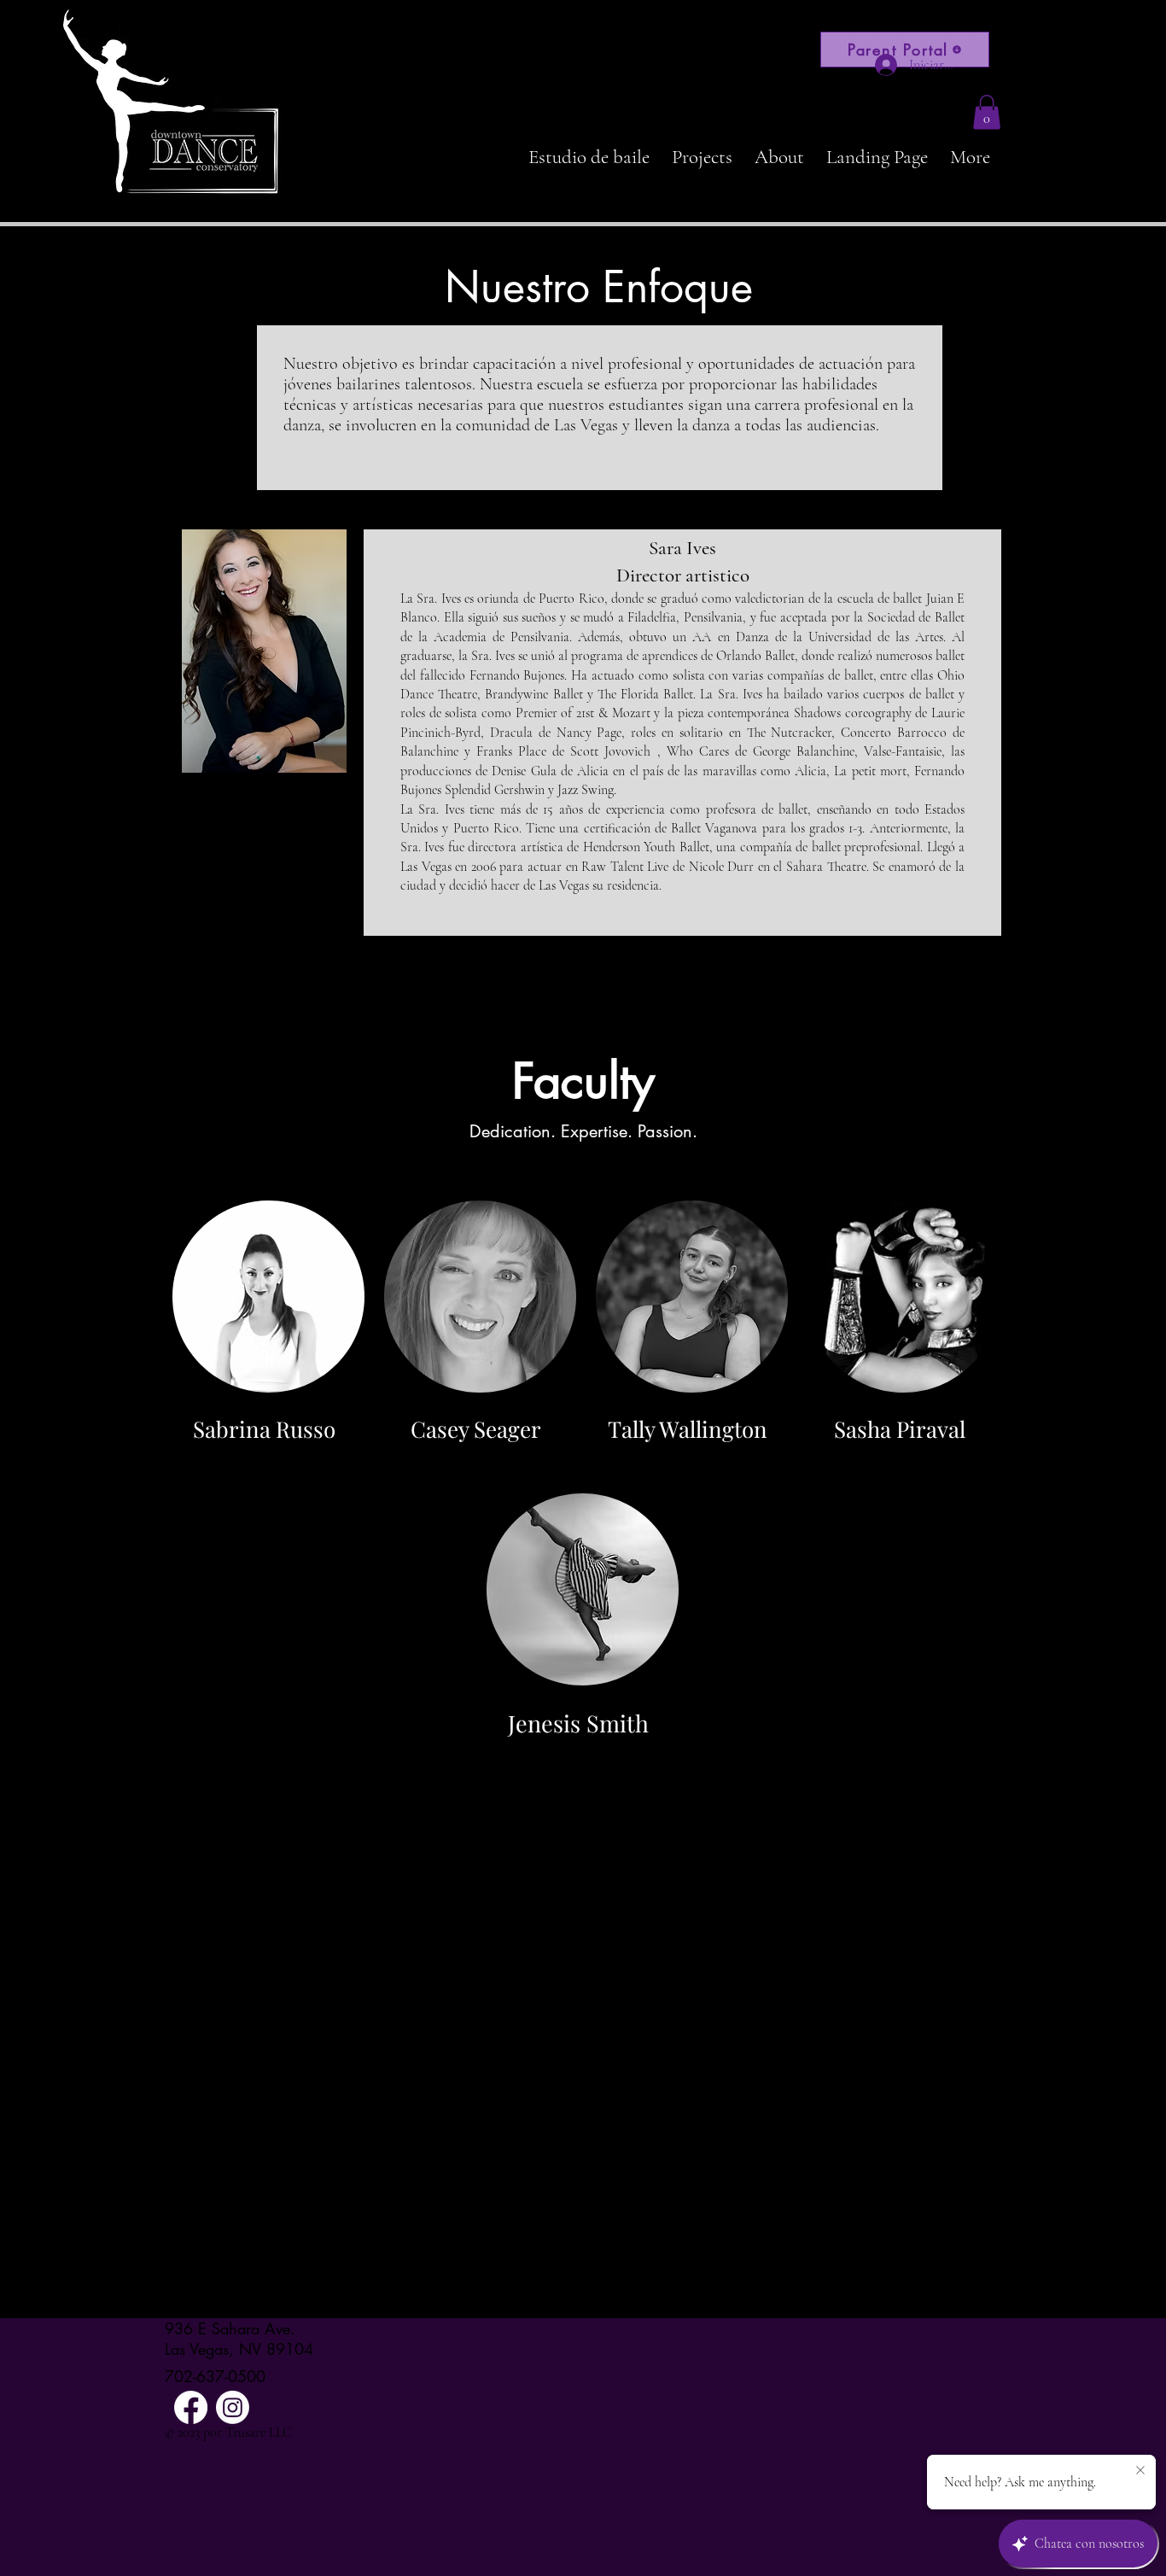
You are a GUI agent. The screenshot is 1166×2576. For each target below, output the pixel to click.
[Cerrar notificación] (1140, 2471)
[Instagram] (233, 2407)
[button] (987, 112)
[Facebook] (191, 2407)
